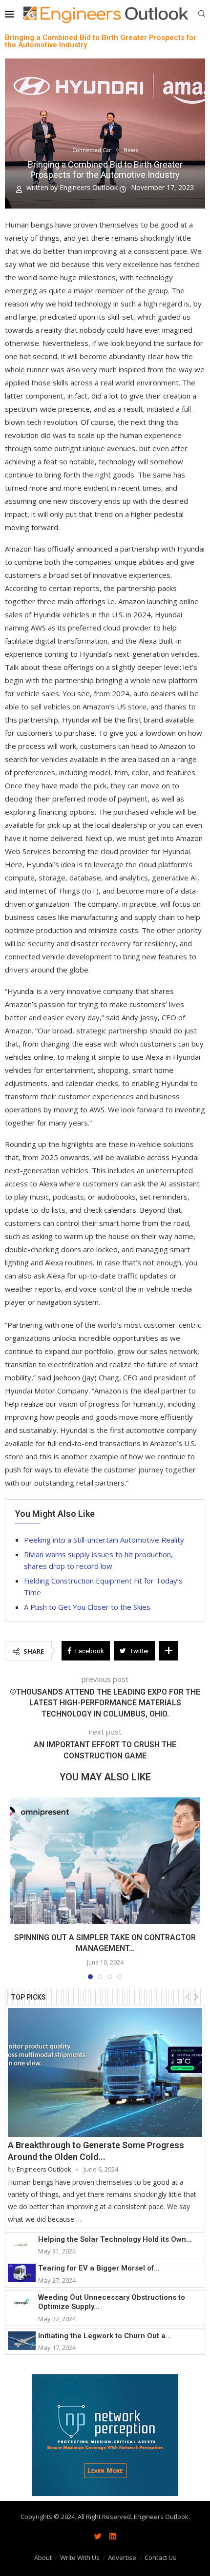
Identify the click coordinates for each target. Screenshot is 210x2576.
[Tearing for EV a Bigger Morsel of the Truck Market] (22, 2273)
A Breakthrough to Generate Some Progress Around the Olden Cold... (96, 2151)
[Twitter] (98, 2536)
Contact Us (160, 2557)
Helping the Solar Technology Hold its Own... (115, 2239)
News (131, 150)
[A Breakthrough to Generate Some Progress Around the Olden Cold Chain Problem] (105, 2072)
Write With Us (80, 2557)
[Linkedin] (112, 2536)
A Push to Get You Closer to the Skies (87, 1607)
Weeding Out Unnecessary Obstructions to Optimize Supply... (112, 2302)
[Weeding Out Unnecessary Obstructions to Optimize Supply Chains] (22, 2302)
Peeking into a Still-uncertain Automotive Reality (104, 1540)
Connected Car (92, 150)
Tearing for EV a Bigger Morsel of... (99, 2268)
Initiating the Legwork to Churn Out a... (105, 2336)
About (43, 2557)
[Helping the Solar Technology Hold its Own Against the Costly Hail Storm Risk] (22, 2244)
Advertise (122, 2557)
